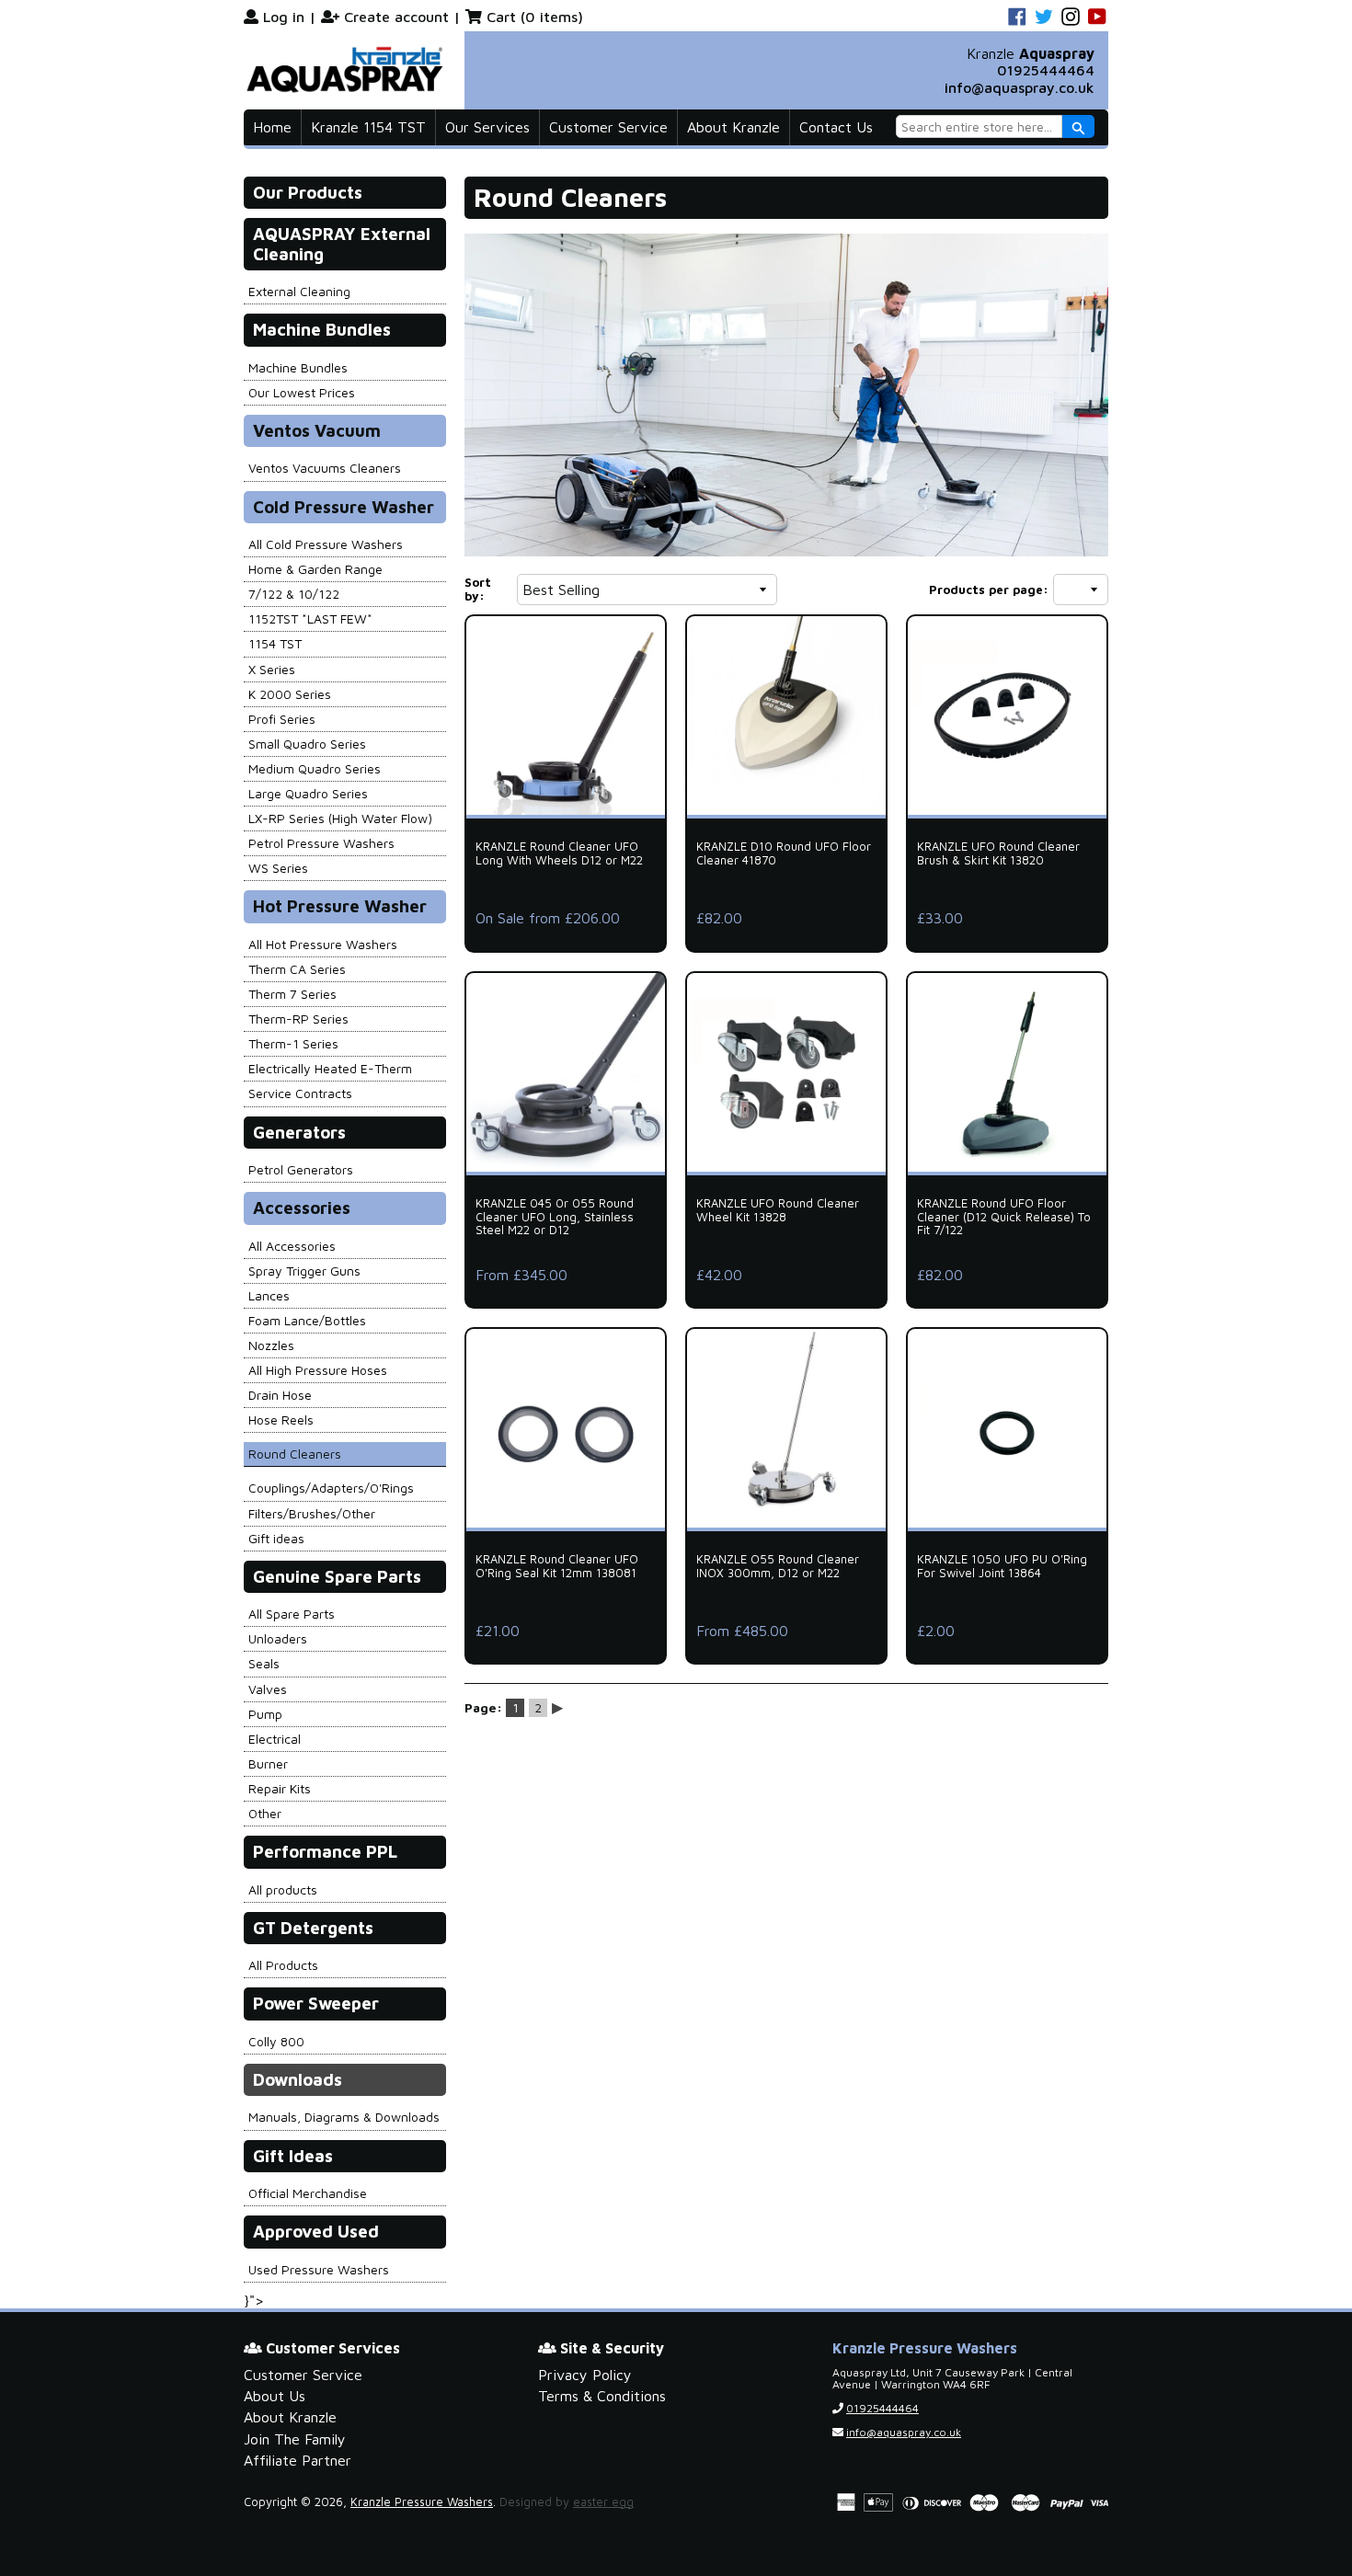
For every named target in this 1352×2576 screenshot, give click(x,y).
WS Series (278, 868)
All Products (283, 1965)
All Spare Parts (292, 1614)
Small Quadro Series (307, 744)
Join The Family (295, 2439)
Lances (269, 1295)
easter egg (603, 2502)
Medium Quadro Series (315, 768)
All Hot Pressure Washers (323, 944)
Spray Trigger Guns (304, 1271)
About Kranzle (733, 127)
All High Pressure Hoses (318, 1370)
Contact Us (836, 127)
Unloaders (278, 1638)
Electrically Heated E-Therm (330, 1068)
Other (265, 1813)
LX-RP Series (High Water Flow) (340, 818)
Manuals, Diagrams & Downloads (344, 2117)
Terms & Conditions (602, 2396)
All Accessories (292, 1246)
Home (272, 127)
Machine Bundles (298, 367)
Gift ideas (276, 1538)
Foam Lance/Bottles (307, 1320)
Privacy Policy (585, 2375)
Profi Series (282, 719)
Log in (284, 17)
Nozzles (271, 1345)
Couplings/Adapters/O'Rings (331, 1488)
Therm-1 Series (293, 1043)
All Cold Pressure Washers (326, 544)
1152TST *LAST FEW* (310, 618)
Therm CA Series (297, 969)
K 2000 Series (290, 694)
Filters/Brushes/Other (312, 1513)
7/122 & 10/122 (294, 594)
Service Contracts (300, 1093)
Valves (268, 1689)
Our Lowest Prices (302, 392)
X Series (272, 669)
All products (283, 1889)
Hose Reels (281, 1420)
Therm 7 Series (292, 994)
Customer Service (608, 127)
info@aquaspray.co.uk (1020, 87)
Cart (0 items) (535, 17)
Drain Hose (280, 1395)
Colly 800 (276, 2041)
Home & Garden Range (315, 569)
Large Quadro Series (308, 793)
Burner (268, 1763)
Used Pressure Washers (319, 2269)
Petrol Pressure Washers (321, 843)
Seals (264, 1663)
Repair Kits (280, 1788)
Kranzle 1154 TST (368, 127)
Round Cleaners (295, 1454)
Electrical (275, 1739)
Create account (396, 17)
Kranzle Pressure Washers (422, 2502)
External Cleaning (299, 291)
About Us (275, 2396)
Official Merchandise (308, 2193)
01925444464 (1046, 70)
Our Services (487, 127)
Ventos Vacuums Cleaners (325, 468)
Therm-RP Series (298, 1019)
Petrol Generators (301, 1169)
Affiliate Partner (298, 2460)
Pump (265, 1714)
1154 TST (275, 643)
